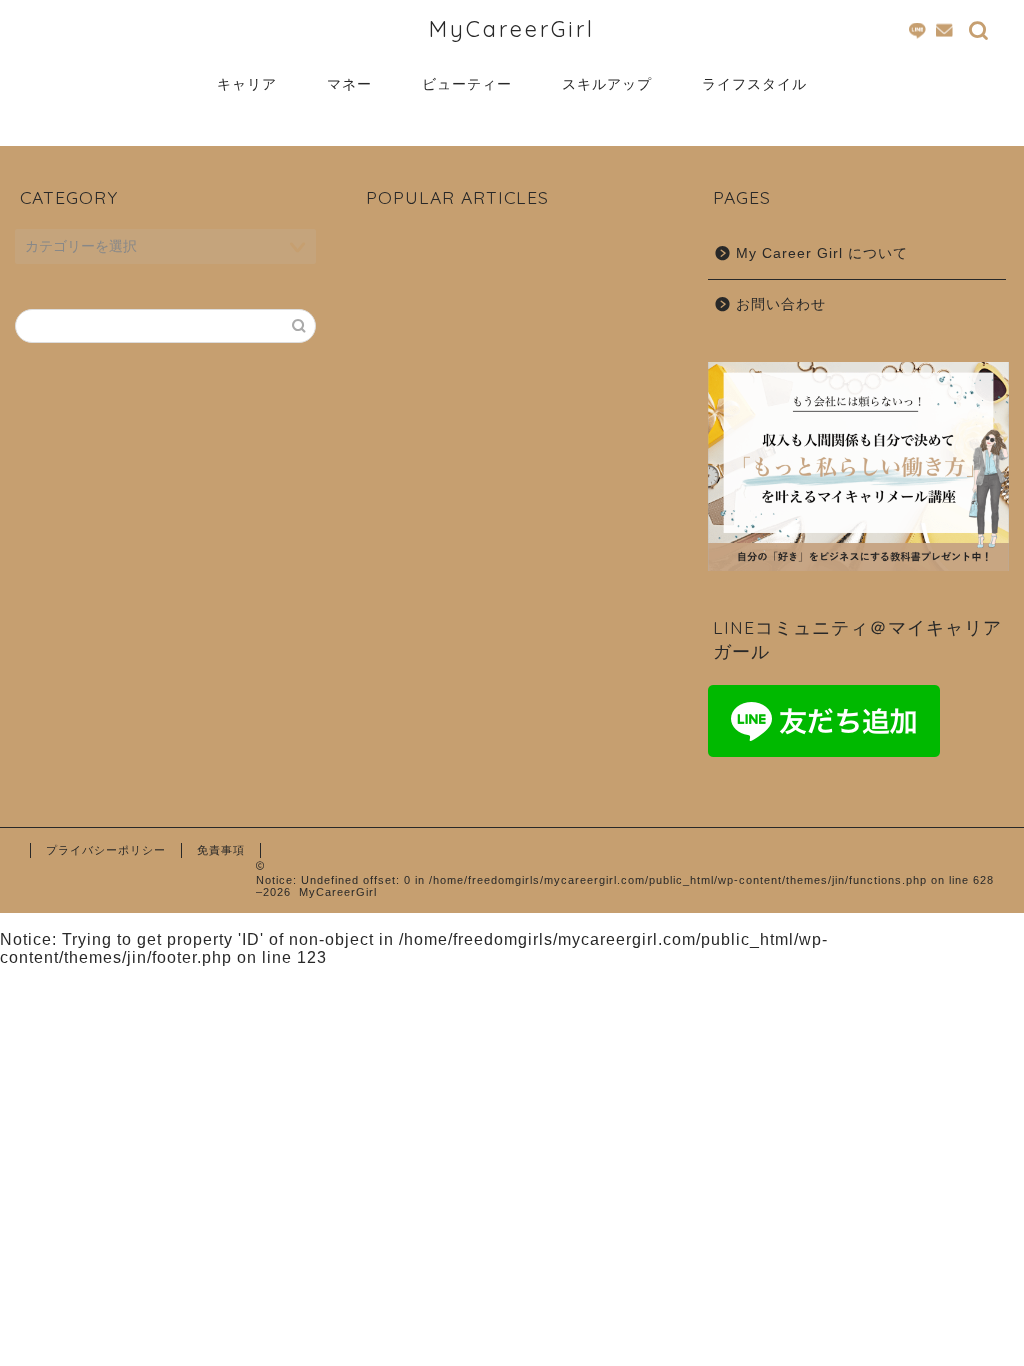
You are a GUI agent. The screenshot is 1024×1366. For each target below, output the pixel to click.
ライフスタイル (754, 84)
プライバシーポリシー (106, 850)
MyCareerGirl (512, 28)
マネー (349, 84)
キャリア (247, 84)
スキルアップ (607, 84)
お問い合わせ (781, 304)
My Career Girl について (822, 253)
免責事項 (221, 850)
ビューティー (467, 84)
